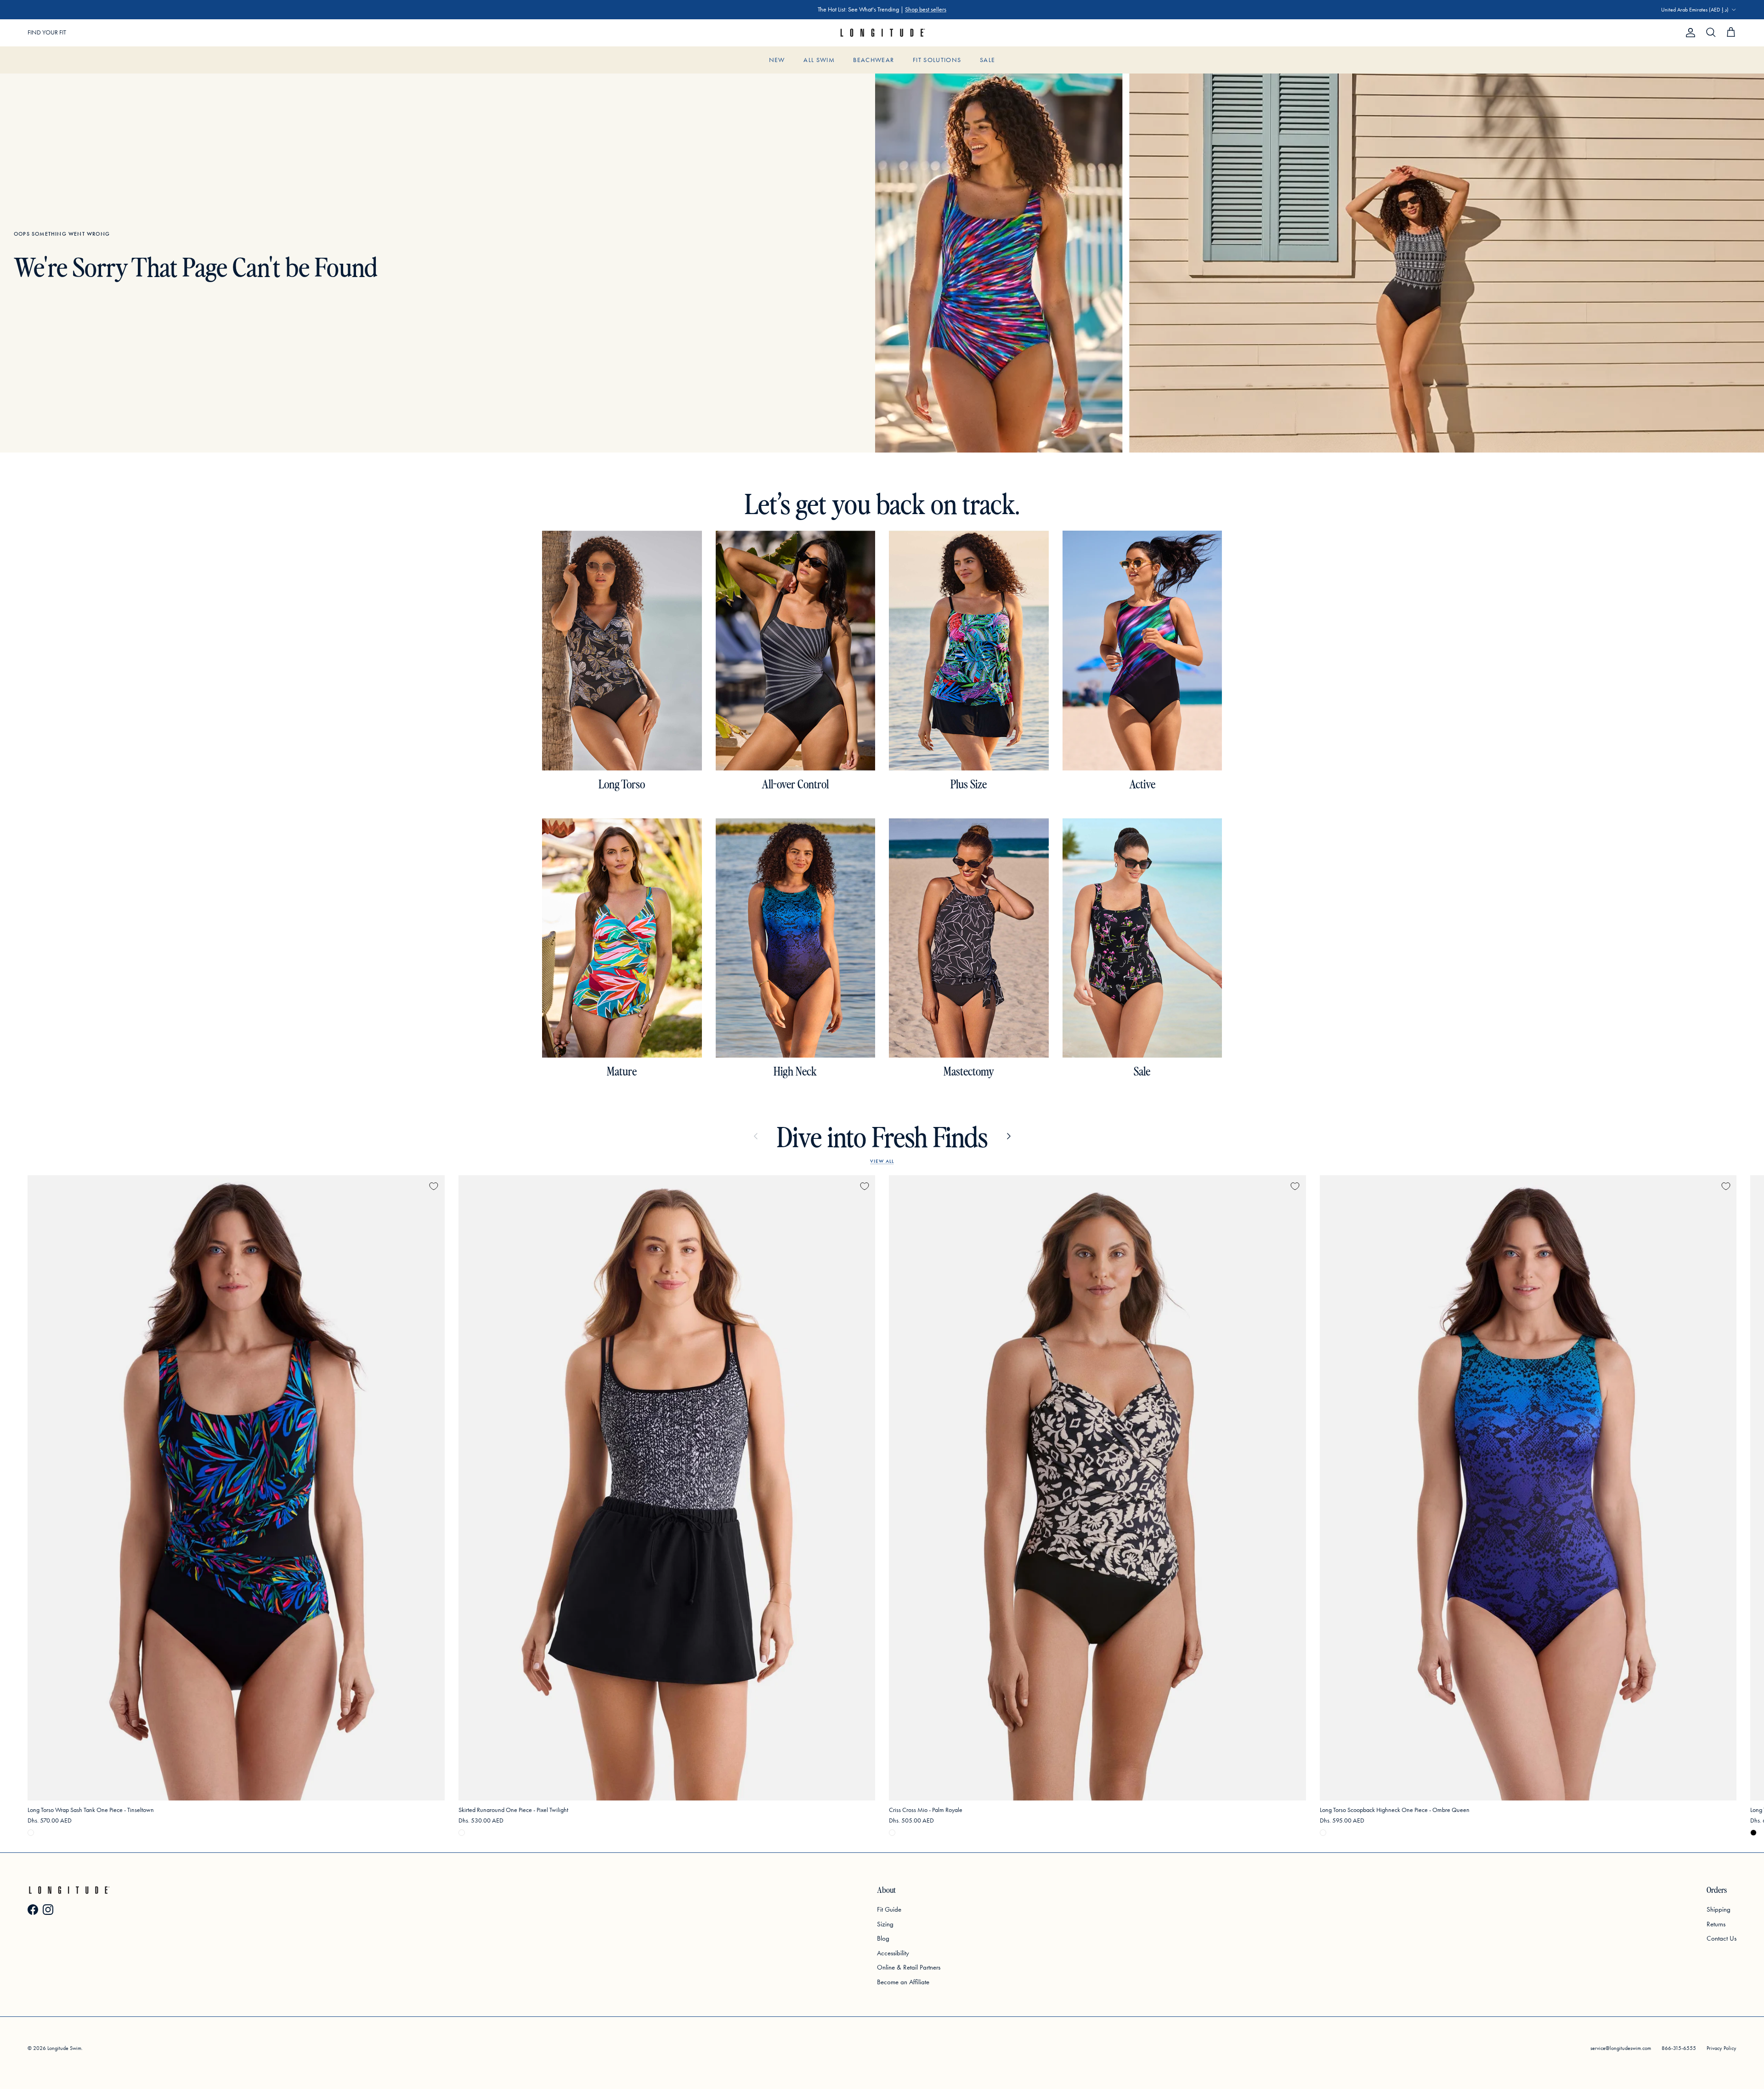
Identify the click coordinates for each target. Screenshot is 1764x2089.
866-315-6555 (1679, 2048)
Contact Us (1722, 1938)
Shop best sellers (926, 9)
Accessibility (893, 1953)
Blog (883, 1938)
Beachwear (874, 60)
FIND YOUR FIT (47, 32)
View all (882, 1161)
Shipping (1719, 1909)
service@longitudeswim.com (1621, 2048)
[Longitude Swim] (882, 33)
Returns (1716, 1924)
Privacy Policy (1722, 2048)
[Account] (1689, 33)
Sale (987, 60)
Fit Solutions (937, 60)
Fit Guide (889, 1909)
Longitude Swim (64, 2048)
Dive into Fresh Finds (882, 1136)
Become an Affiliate (903, 1982)
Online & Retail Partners (909, 1967)
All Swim (819, 60)
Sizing (885, 1924)
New (777, 60)
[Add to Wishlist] (434, 1186)
